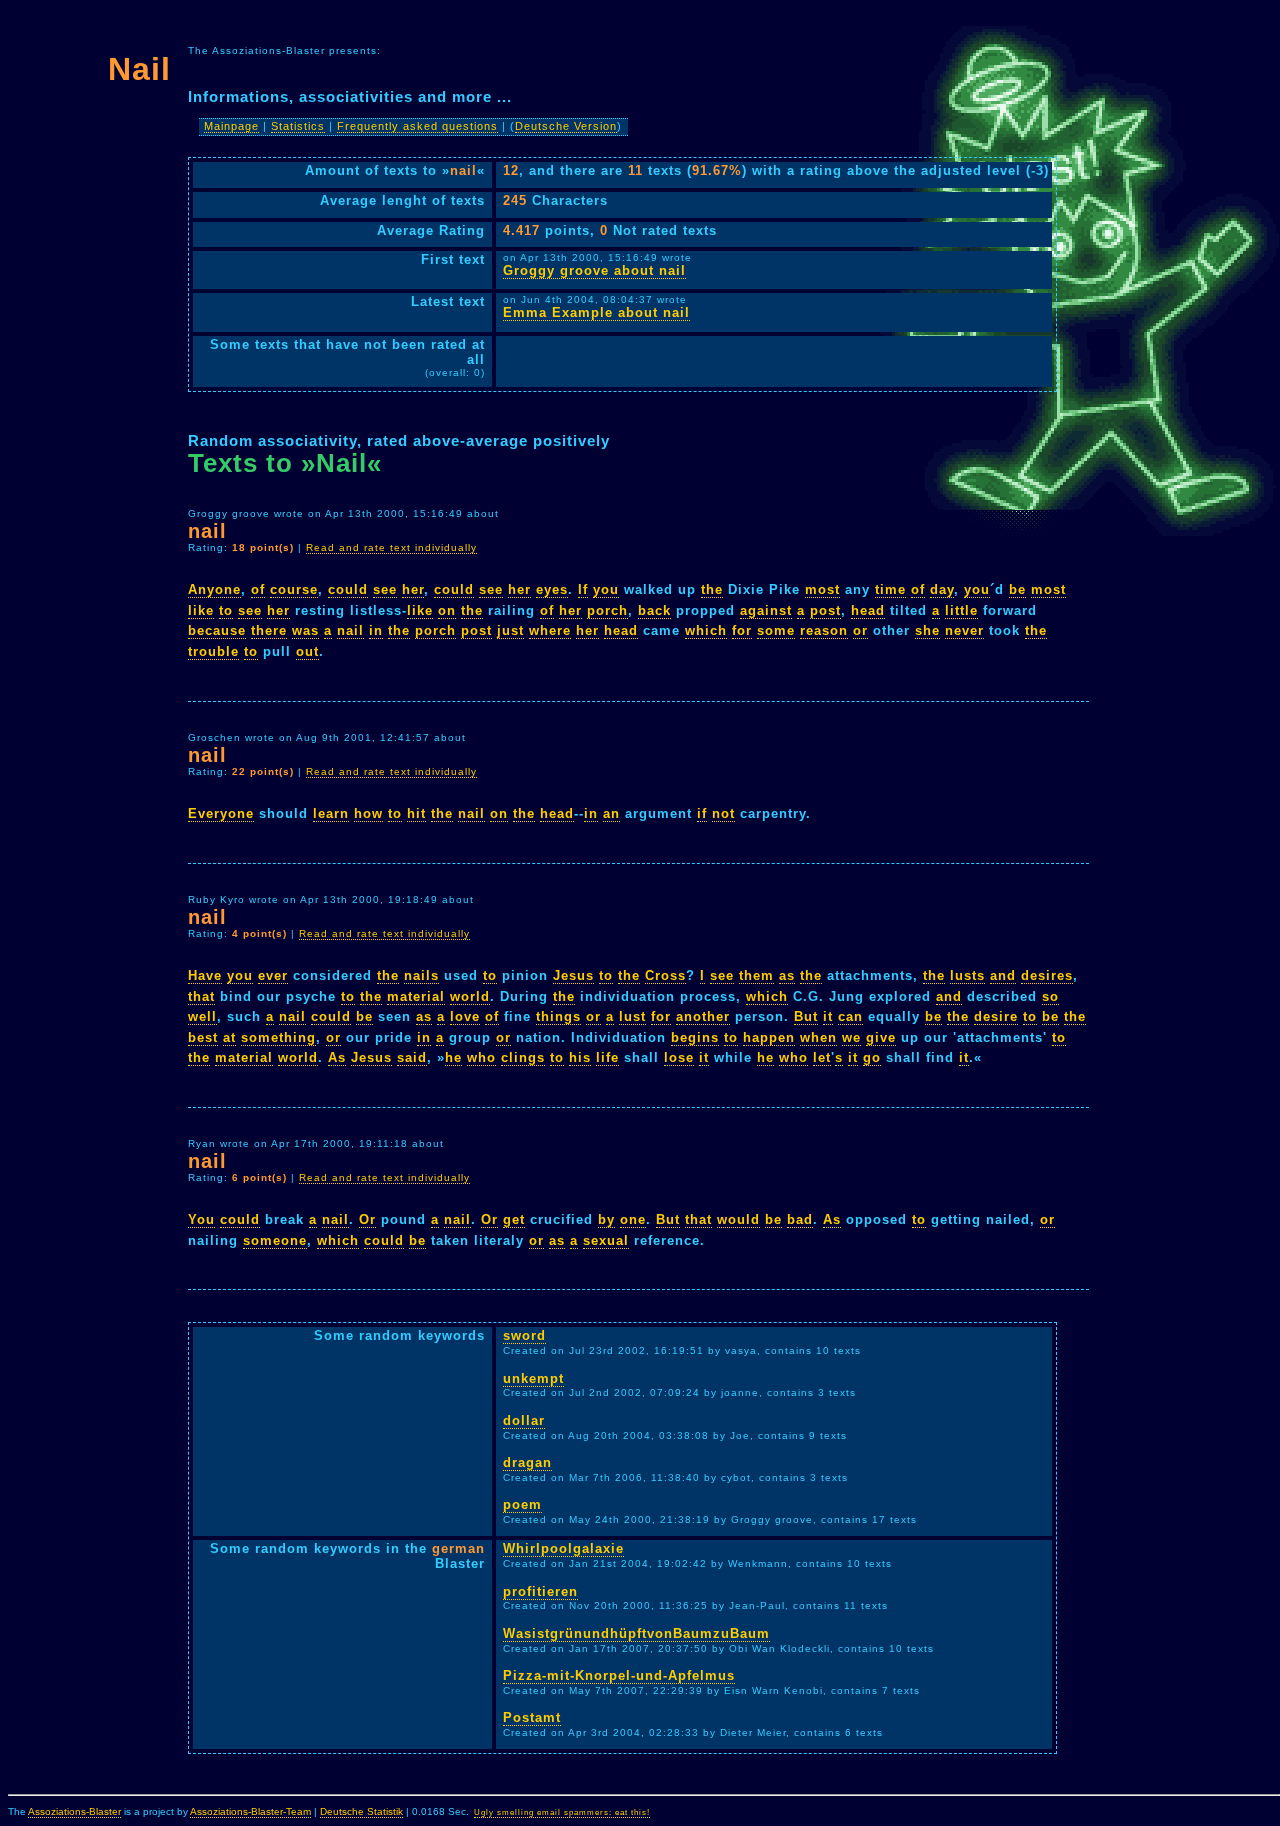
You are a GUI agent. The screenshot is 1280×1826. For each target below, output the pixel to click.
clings (523, 1057)
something (278, 1037)
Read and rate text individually (391, 547)
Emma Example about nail (596, 312)
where (550, 630)
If (583, 589)
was (305, 630)
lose (679, 1057)
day (942, 589)
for (742, 630)
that (201, 996)
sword (524, 1335)
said (412, 1057)
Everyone (221, 813)
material (416, 996)
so (1050, 996)
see (385, 589)
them (756, 975)
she (927, 630)
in (376, 630)
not (723, 813)
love (465, 1016)
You (201, 1219)
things (558, 1016)
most (822, 589)
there (269, 630)
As (337, 1057)
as (787, 975)
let (822, 1057)
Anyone (214, 589)
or (860, 630)
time (890, 589)
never (964, 630)
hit (416, 813)
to (226, 610)
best (203, 1037)
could (348, 589)
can (850, 1016)
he (453, 1057)
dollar (524, 1420)
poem (522, 1504)
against (766, 610)
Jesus (573, 975)
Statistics (298, 126)
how (368, 813)
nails (421, 975)
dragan (527, 1462)
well (202, 1016)
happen (769, 1037)
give (881, 1037)
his (580, 1057)
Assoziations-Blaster (74, 1811)
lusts (967, 975)
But (806, 1016)
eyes (552, 589)
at (229, 1037)
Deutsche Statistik (361, 1811)
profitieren (540, 1591)
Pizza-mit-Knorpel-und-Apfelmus (619, 1675)
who (481, 1057)
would (738, 1219)
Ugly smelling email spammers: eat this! (562, 1812)
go (872, 1057)
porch (607, 610)
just (510, 630)
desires (1047, 975)
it (828, 1016)
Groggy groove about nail (594, 270)
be (1017, 589)
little (961, 610)
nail (350, 630)
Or (367, 1219)
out (307, 651)
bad (800, 1219)
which (706, 630)
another (703, 1016)
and (1003, 975)
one (633, 1219)
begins (695, 1037)
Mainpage (231, 126)
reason (824, 630)
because (217, 630)
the (712, 589)
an (611, 813)
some (776, 630)
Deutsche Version (566, 126)
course (294, 589)
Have (205, 975)
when (818, 1037)
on (447, 610)
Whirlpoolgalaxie (563, 1548)
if (702, 813)
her (413, 589)
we (851, 1037)
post (825, 610)
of (258, 589)
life (607, 1057)
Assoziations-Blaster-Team (250, 1811)
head (868, 610)
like (201, 610)
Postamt (532, 1717)
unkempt (533, 1378)
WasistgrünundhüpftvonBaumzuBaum (636, 1633)
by (606, 1219)
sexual (606, 1240)
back (654, 610)
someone (275, 1240)
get (514, 1219)
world (470, 996)
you (606, 589)
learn (331, 813)
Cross (665, 975)
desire (996, 1016)
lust (632, 1016)
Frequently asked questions (417, 126)
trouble (213, 651)
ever (273, 975)
